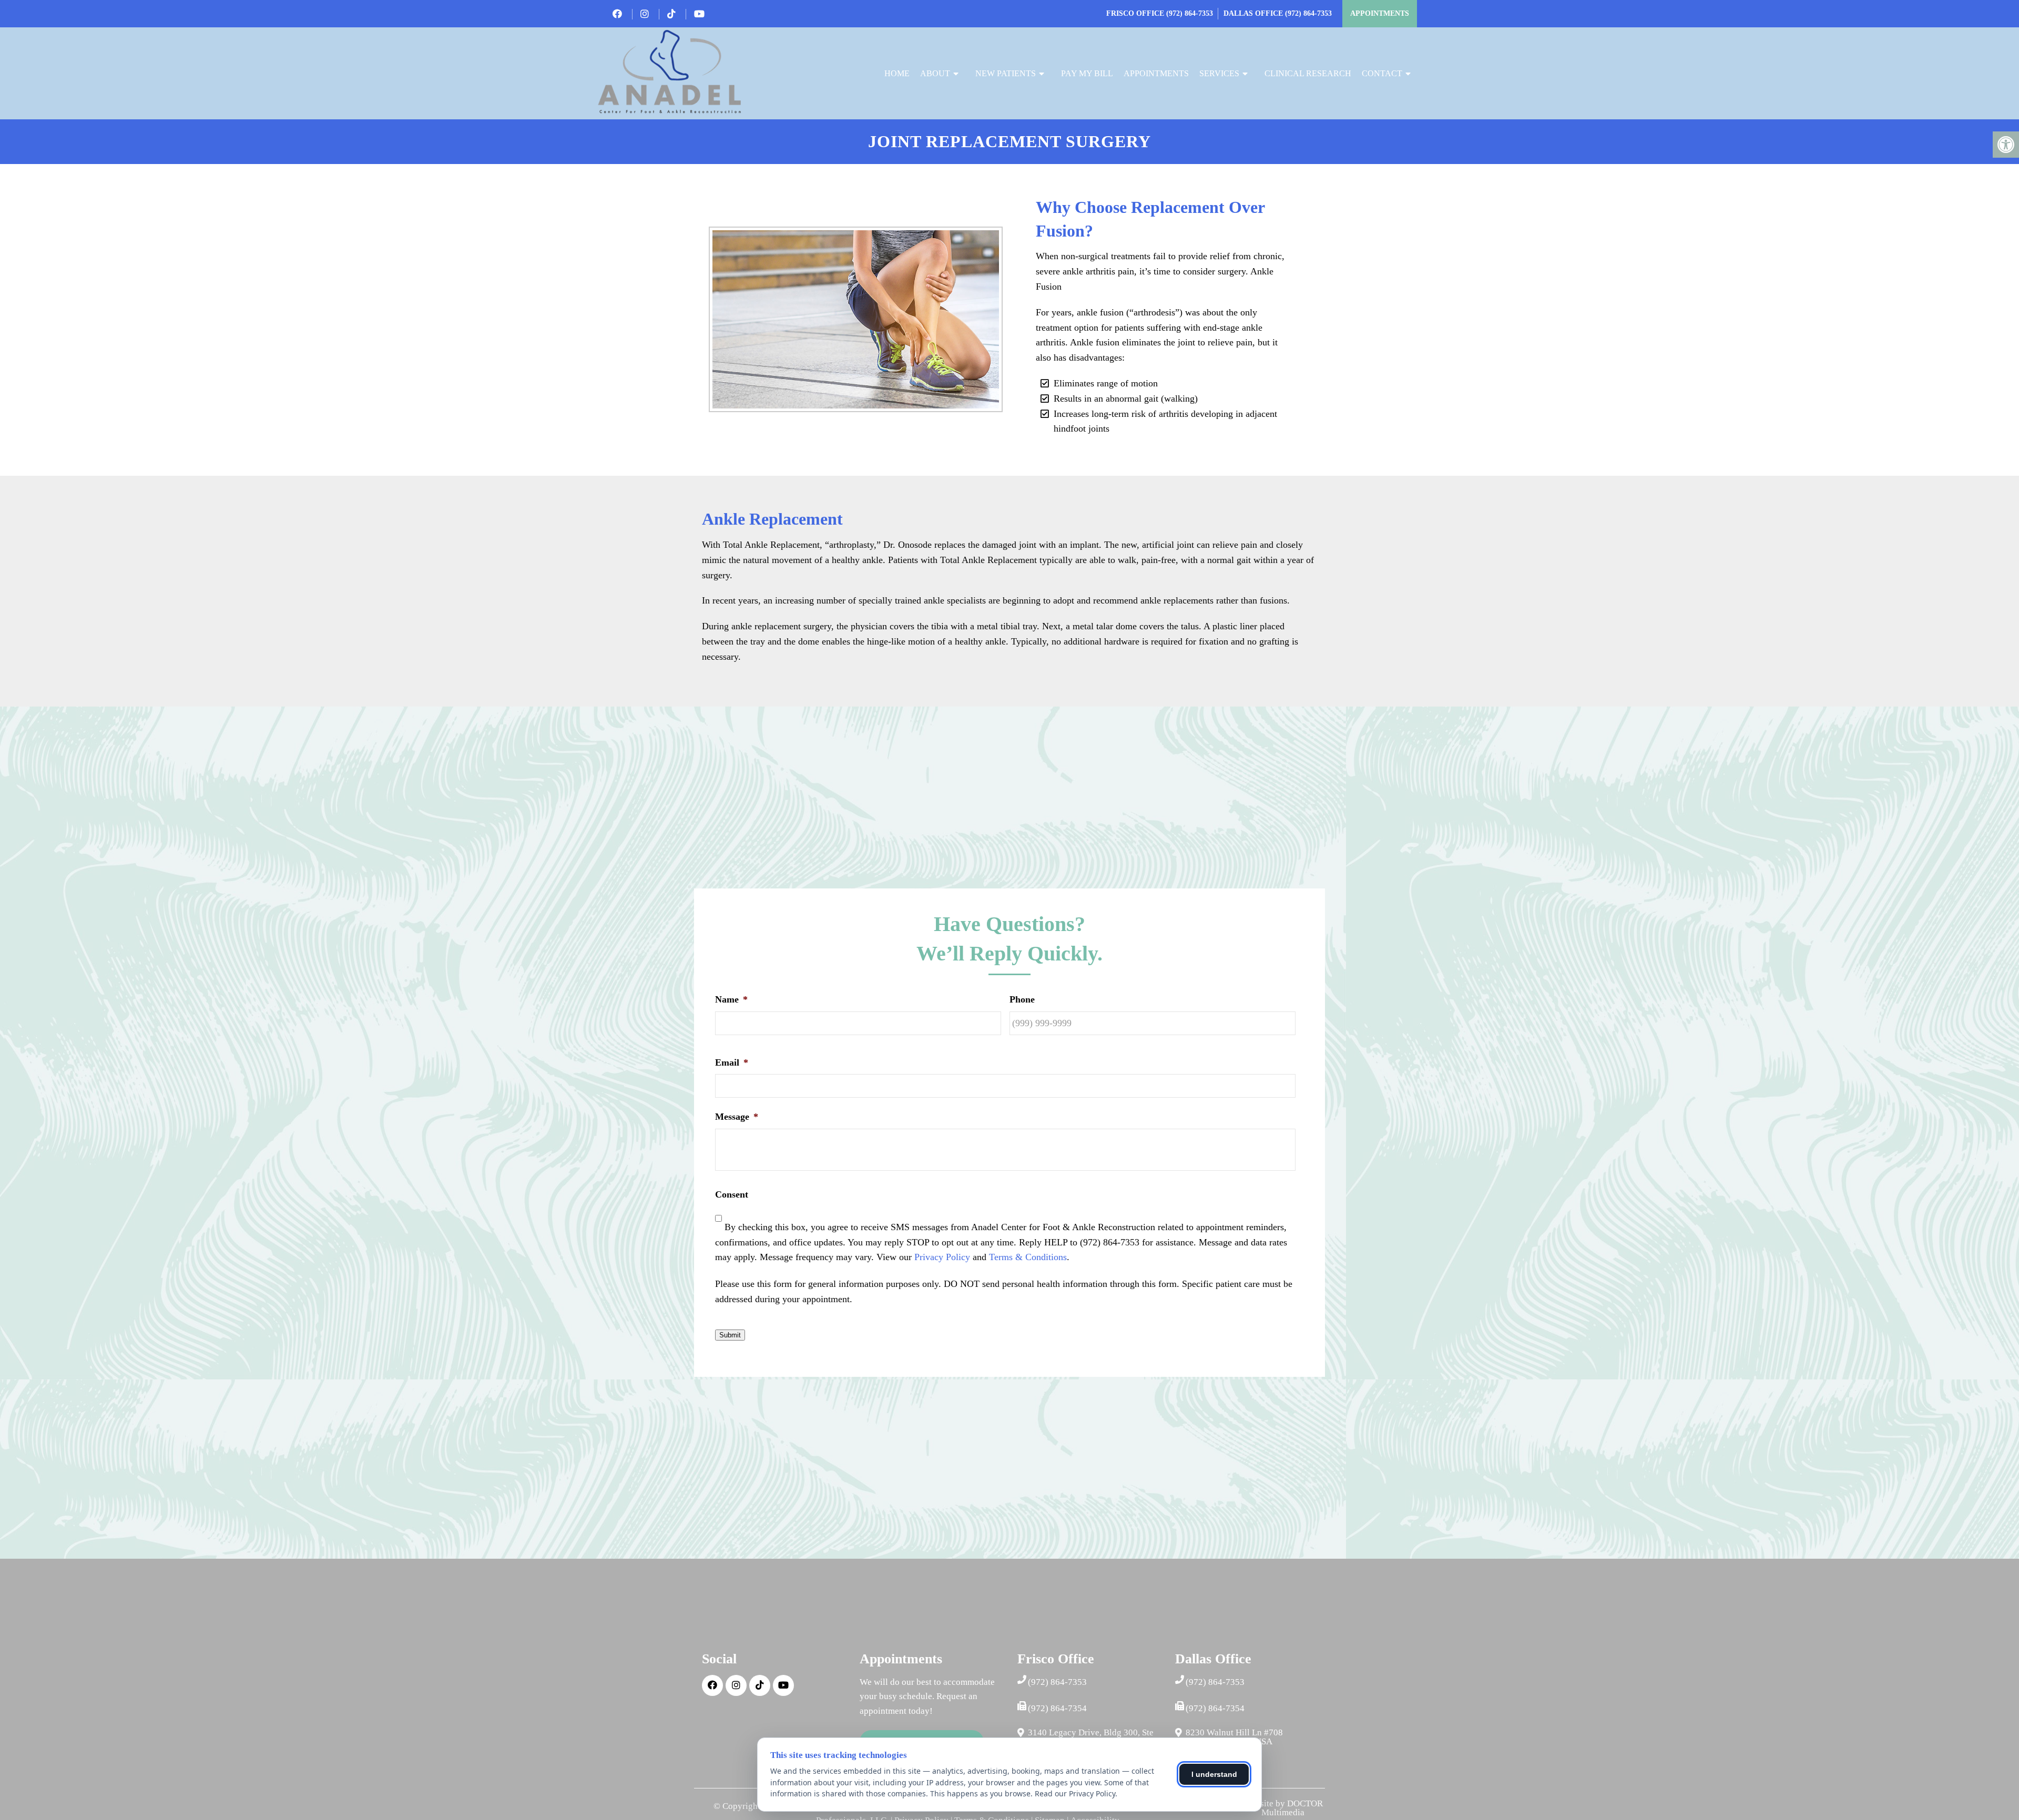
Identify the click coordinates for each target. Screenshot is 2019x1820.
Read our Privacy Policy (1075, 1793)
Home (897, 73)
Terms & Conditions (1028, 1257)
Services (1219, 73)
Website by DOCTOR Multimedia (1283, 1808)
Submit (730, 1335)
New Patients (1006, 73)
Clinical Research (1308, 73)
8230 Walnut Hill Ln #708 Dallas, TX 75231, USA (1234, 1737)
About (935, 73)
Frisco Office (1136, 13)
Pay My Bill (1087, 73)
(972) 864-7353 (1190, 13)
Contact (1382, 73)
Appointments (1380, 13)
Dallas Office (1254, 13)
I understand (1214, 1774)
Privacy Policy (942, 1257)
